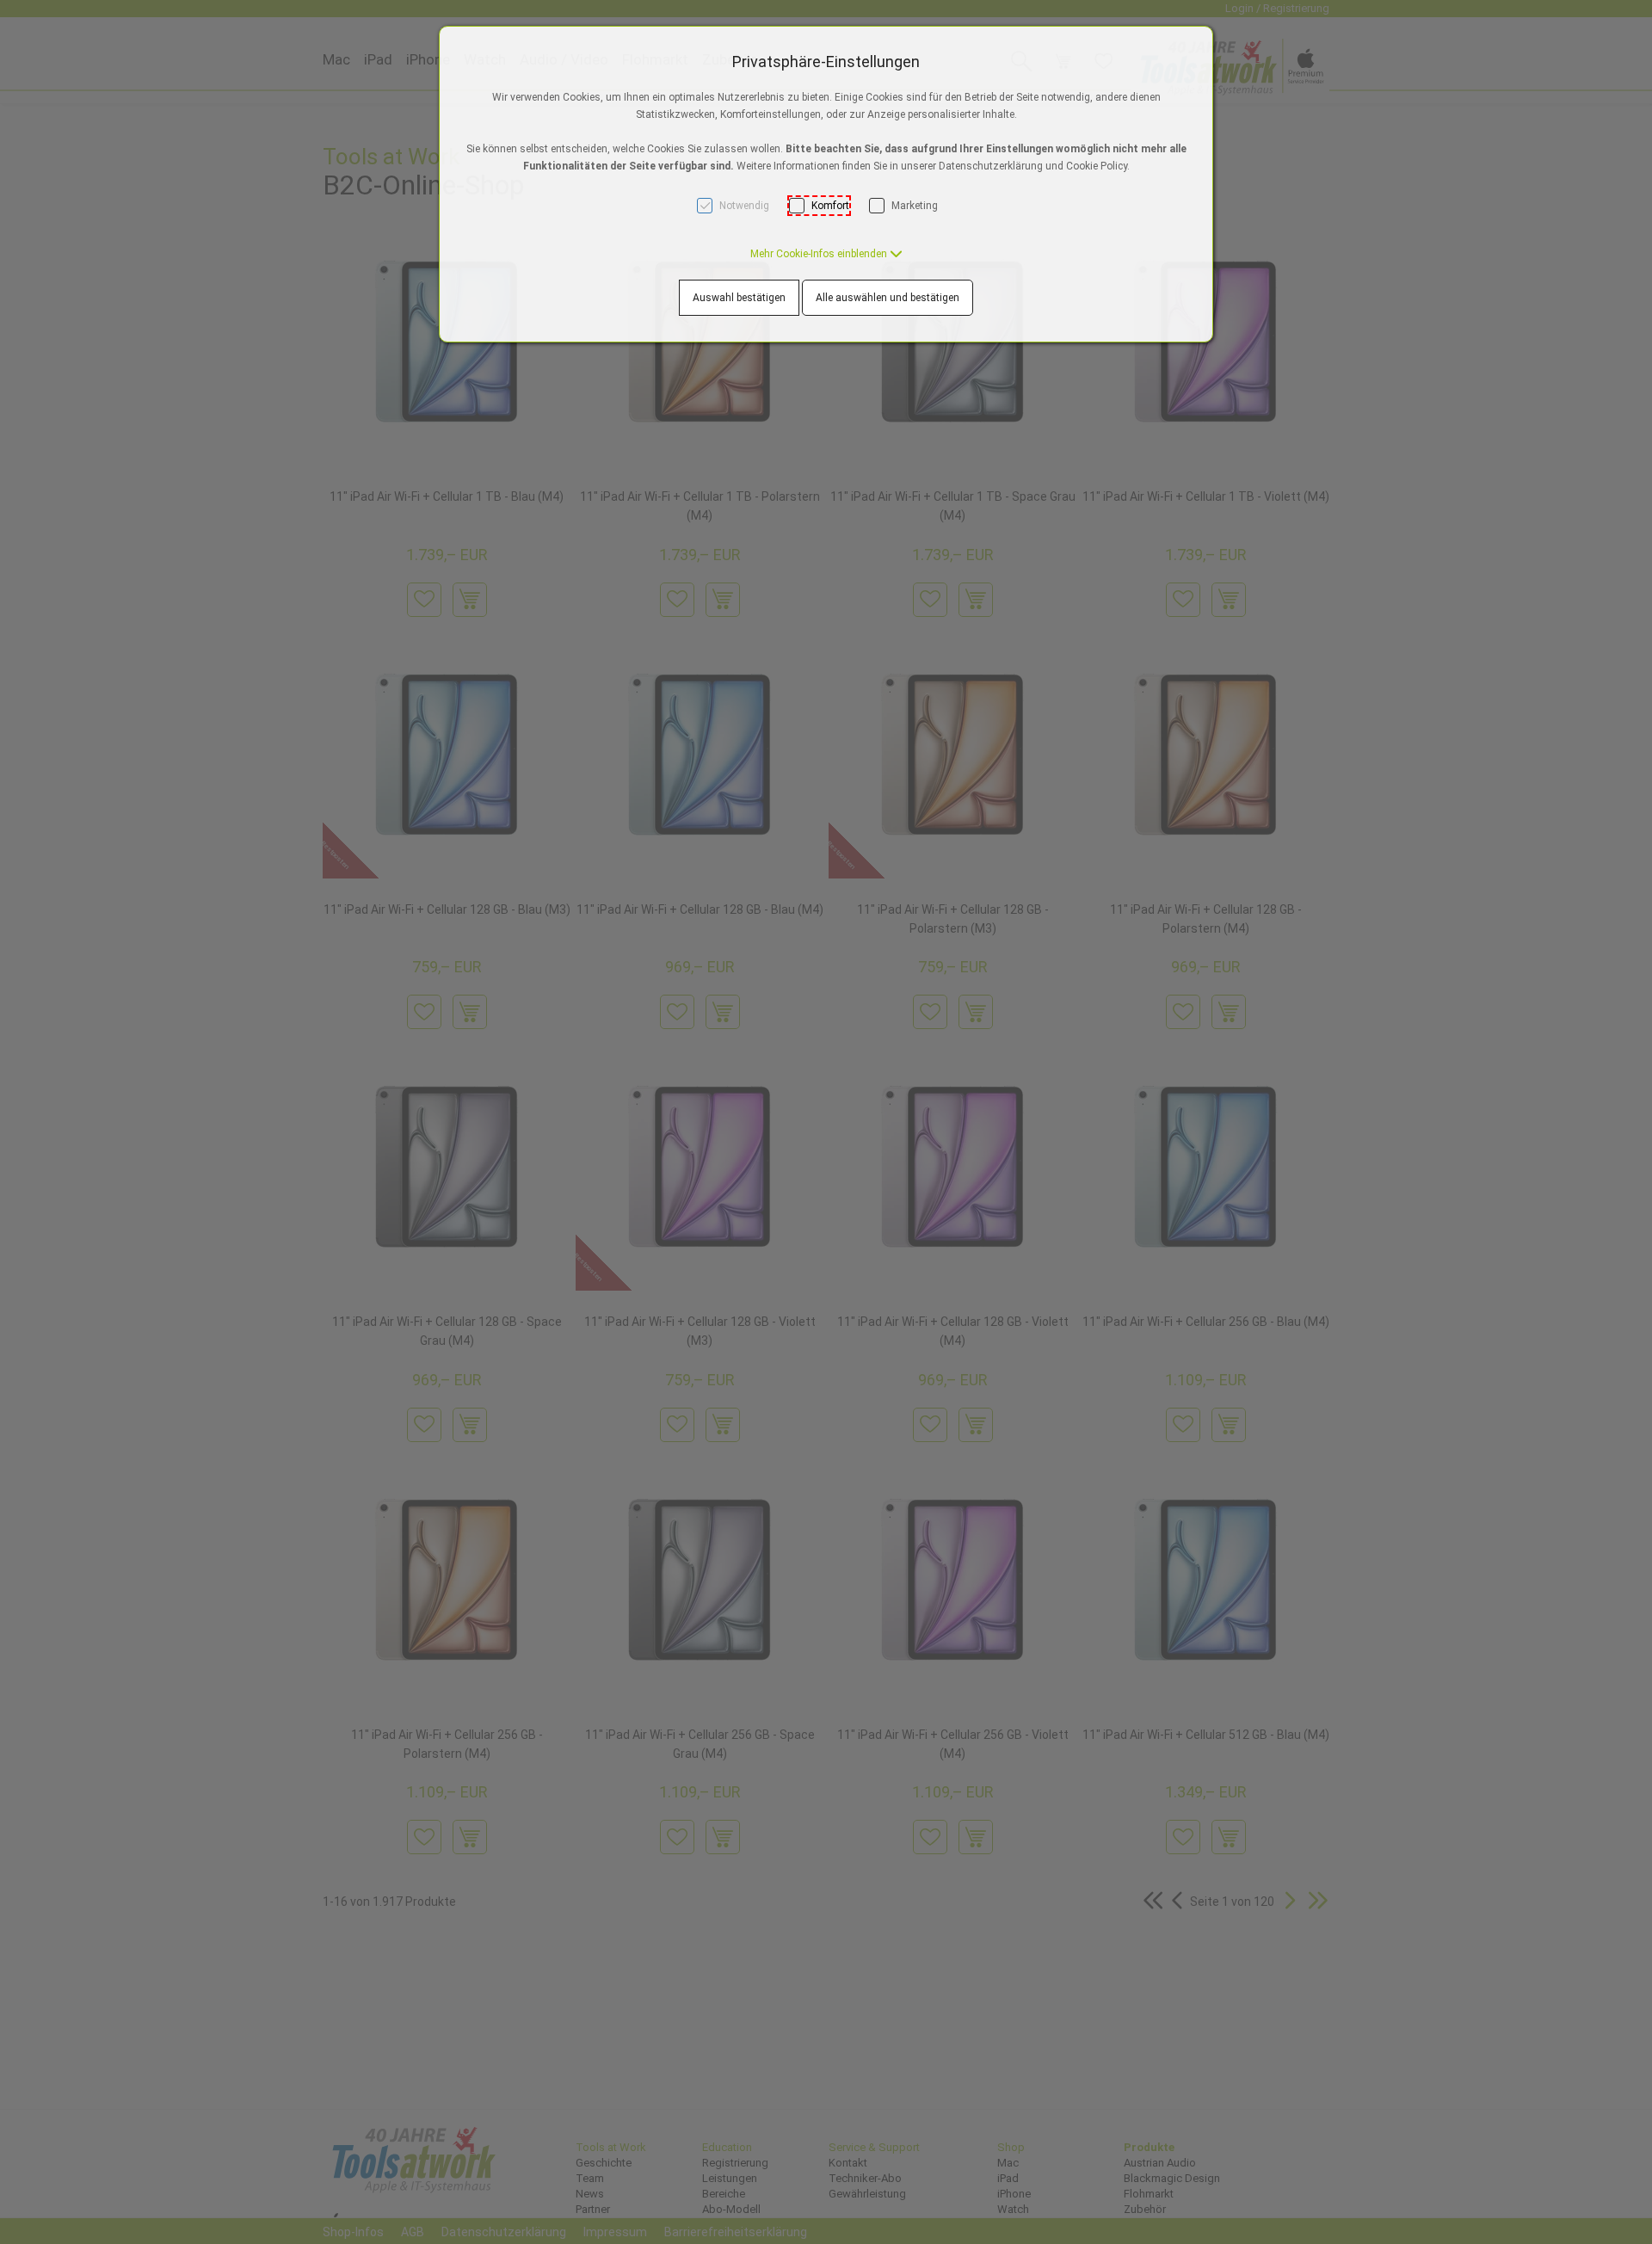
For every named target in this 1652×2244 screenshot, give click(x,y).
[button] (826, 254)
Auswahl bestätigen (739, 298)
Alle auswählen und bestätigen (888, 298)
